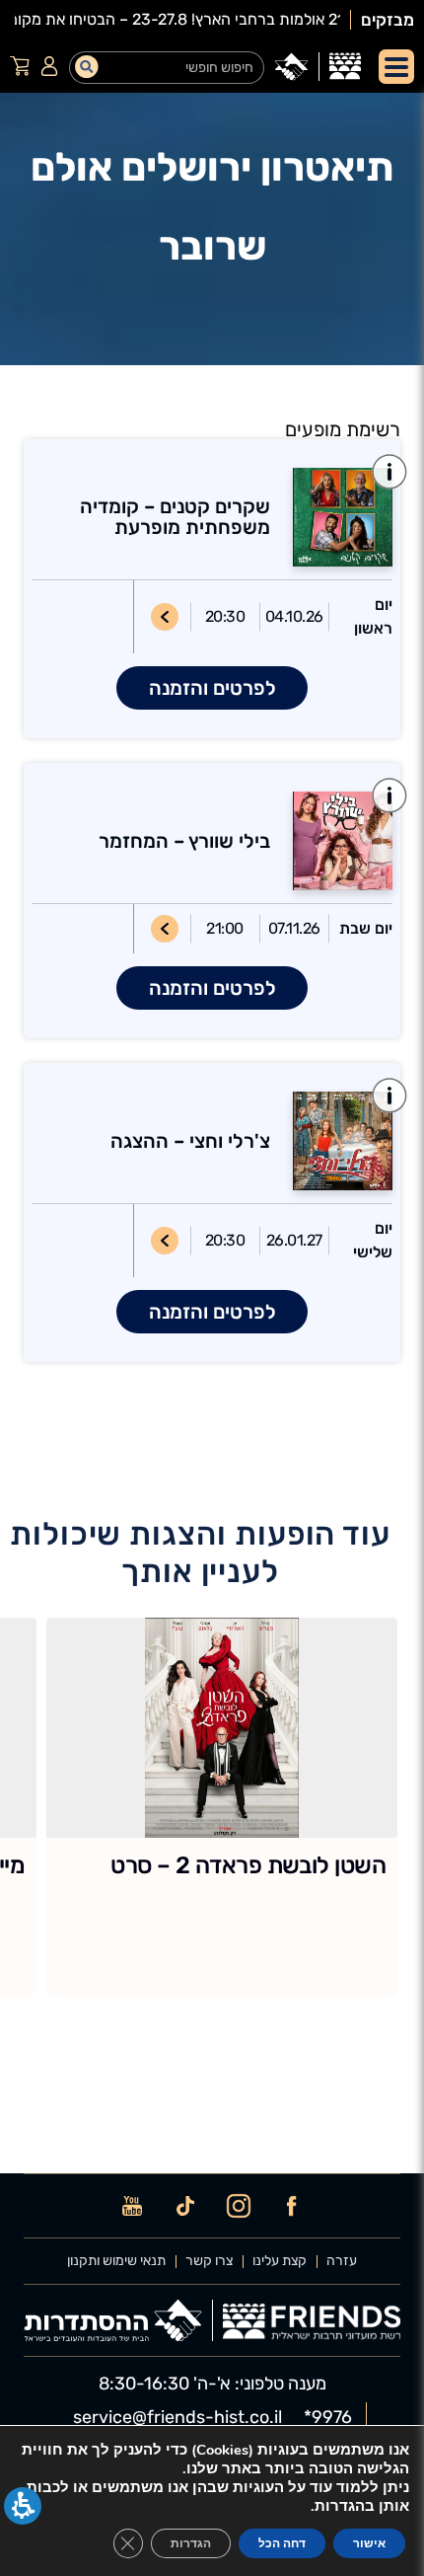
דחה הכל (282, 2543)
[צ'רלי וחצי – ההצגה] (331, 1141)
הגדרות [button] (191, 2543)
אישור (369, 2543)
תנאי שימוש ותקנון (116, 2261)
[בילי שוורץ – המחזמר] (331, 841)
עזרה (342, 2261)
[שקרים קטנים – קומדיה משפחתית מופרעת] (331, 517)
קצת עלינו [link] (280, 2261)
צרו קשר (209, 2261)
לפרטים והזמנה (212, 688)
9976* (328, 2417)
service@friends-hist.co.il (177, 2417)
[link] (345, 67)
